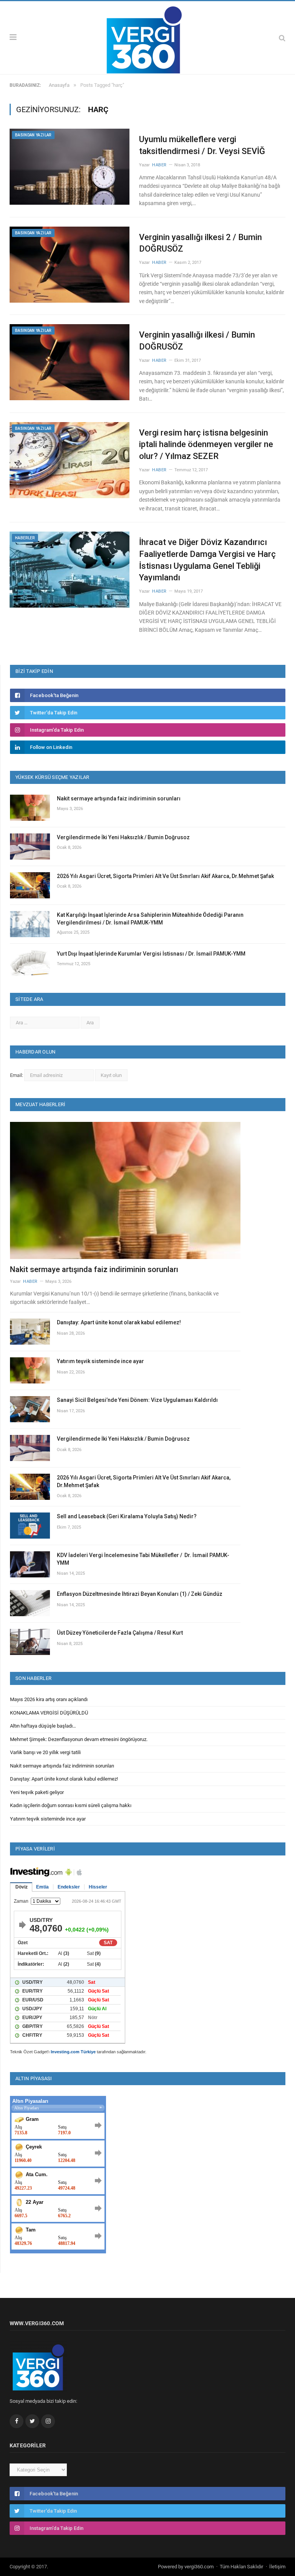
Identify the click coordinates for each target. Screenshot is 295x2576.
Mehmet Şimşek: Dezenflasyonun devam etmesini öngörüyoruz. (79, 1739)
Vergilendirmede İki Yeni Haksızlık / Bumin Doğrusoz (123, 837)
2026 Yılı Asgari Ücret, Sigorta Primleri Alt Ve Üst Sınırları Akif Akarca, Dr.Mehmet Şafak (165, 876)
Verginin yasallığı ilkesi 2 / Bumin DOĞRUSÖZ (201, 243)
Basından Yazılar (33, 135)
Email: (17, 1075)
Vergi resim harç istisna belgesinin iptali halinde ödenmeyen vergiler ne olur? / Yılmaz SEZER (206, 445)
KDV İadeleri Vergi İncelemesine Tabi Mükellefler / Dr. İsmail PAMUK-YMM (143, 1559)
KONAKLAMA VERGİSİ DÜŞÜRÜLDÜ (49, 1713)
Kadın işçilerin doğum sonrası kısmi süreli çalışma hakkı (71, 1805)
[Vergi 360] (148, 37)
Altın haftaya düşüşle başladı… (43, 1726)
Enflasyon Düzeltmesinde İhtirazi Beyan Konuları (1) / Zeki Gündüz (140, 1594)
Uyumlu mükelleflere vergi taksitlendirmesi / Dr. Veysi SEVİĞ (202, 145)
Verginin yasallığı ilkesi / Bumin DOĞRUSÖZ (197, 341)
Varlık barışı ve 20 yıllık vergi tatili (45, 1752)
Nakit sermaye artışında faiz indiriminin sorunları (119, 798)
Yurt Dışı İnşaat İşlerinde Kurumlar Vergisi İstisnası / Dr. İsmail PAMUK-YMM (151, 954)
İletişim (277, 2567)
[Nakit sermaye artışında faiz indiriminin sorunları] (125, 1190)
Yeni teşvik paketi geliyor (37, 1792)
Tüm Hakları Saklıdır (241, 2567)
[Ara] (282, 38)
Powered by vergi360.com (186, 2567)
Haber (159, 165)
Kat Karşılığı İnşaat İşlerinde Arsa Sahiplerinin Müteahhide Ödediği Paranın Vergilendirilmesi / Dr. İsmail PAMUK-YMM (150, 919)
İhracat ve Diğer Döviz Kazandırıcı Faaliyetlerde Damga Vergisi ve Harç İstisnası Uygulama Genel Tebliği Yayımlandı (207, 560)
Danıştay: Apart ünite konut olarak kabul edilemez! (119, 1322)
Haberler (25, 538)
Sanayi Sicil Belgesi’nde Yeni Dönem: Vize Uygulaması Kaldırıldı (137, 1400)
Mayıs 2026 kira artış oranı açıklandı (49, 1699)
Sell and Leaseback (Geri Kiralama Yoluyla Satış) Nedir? (127, 1516)
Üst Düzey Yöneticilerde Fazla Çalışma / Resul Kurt (120, 1633)
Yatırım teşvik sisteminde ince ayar (100, 1361)
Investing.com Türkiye (73, 2052)
